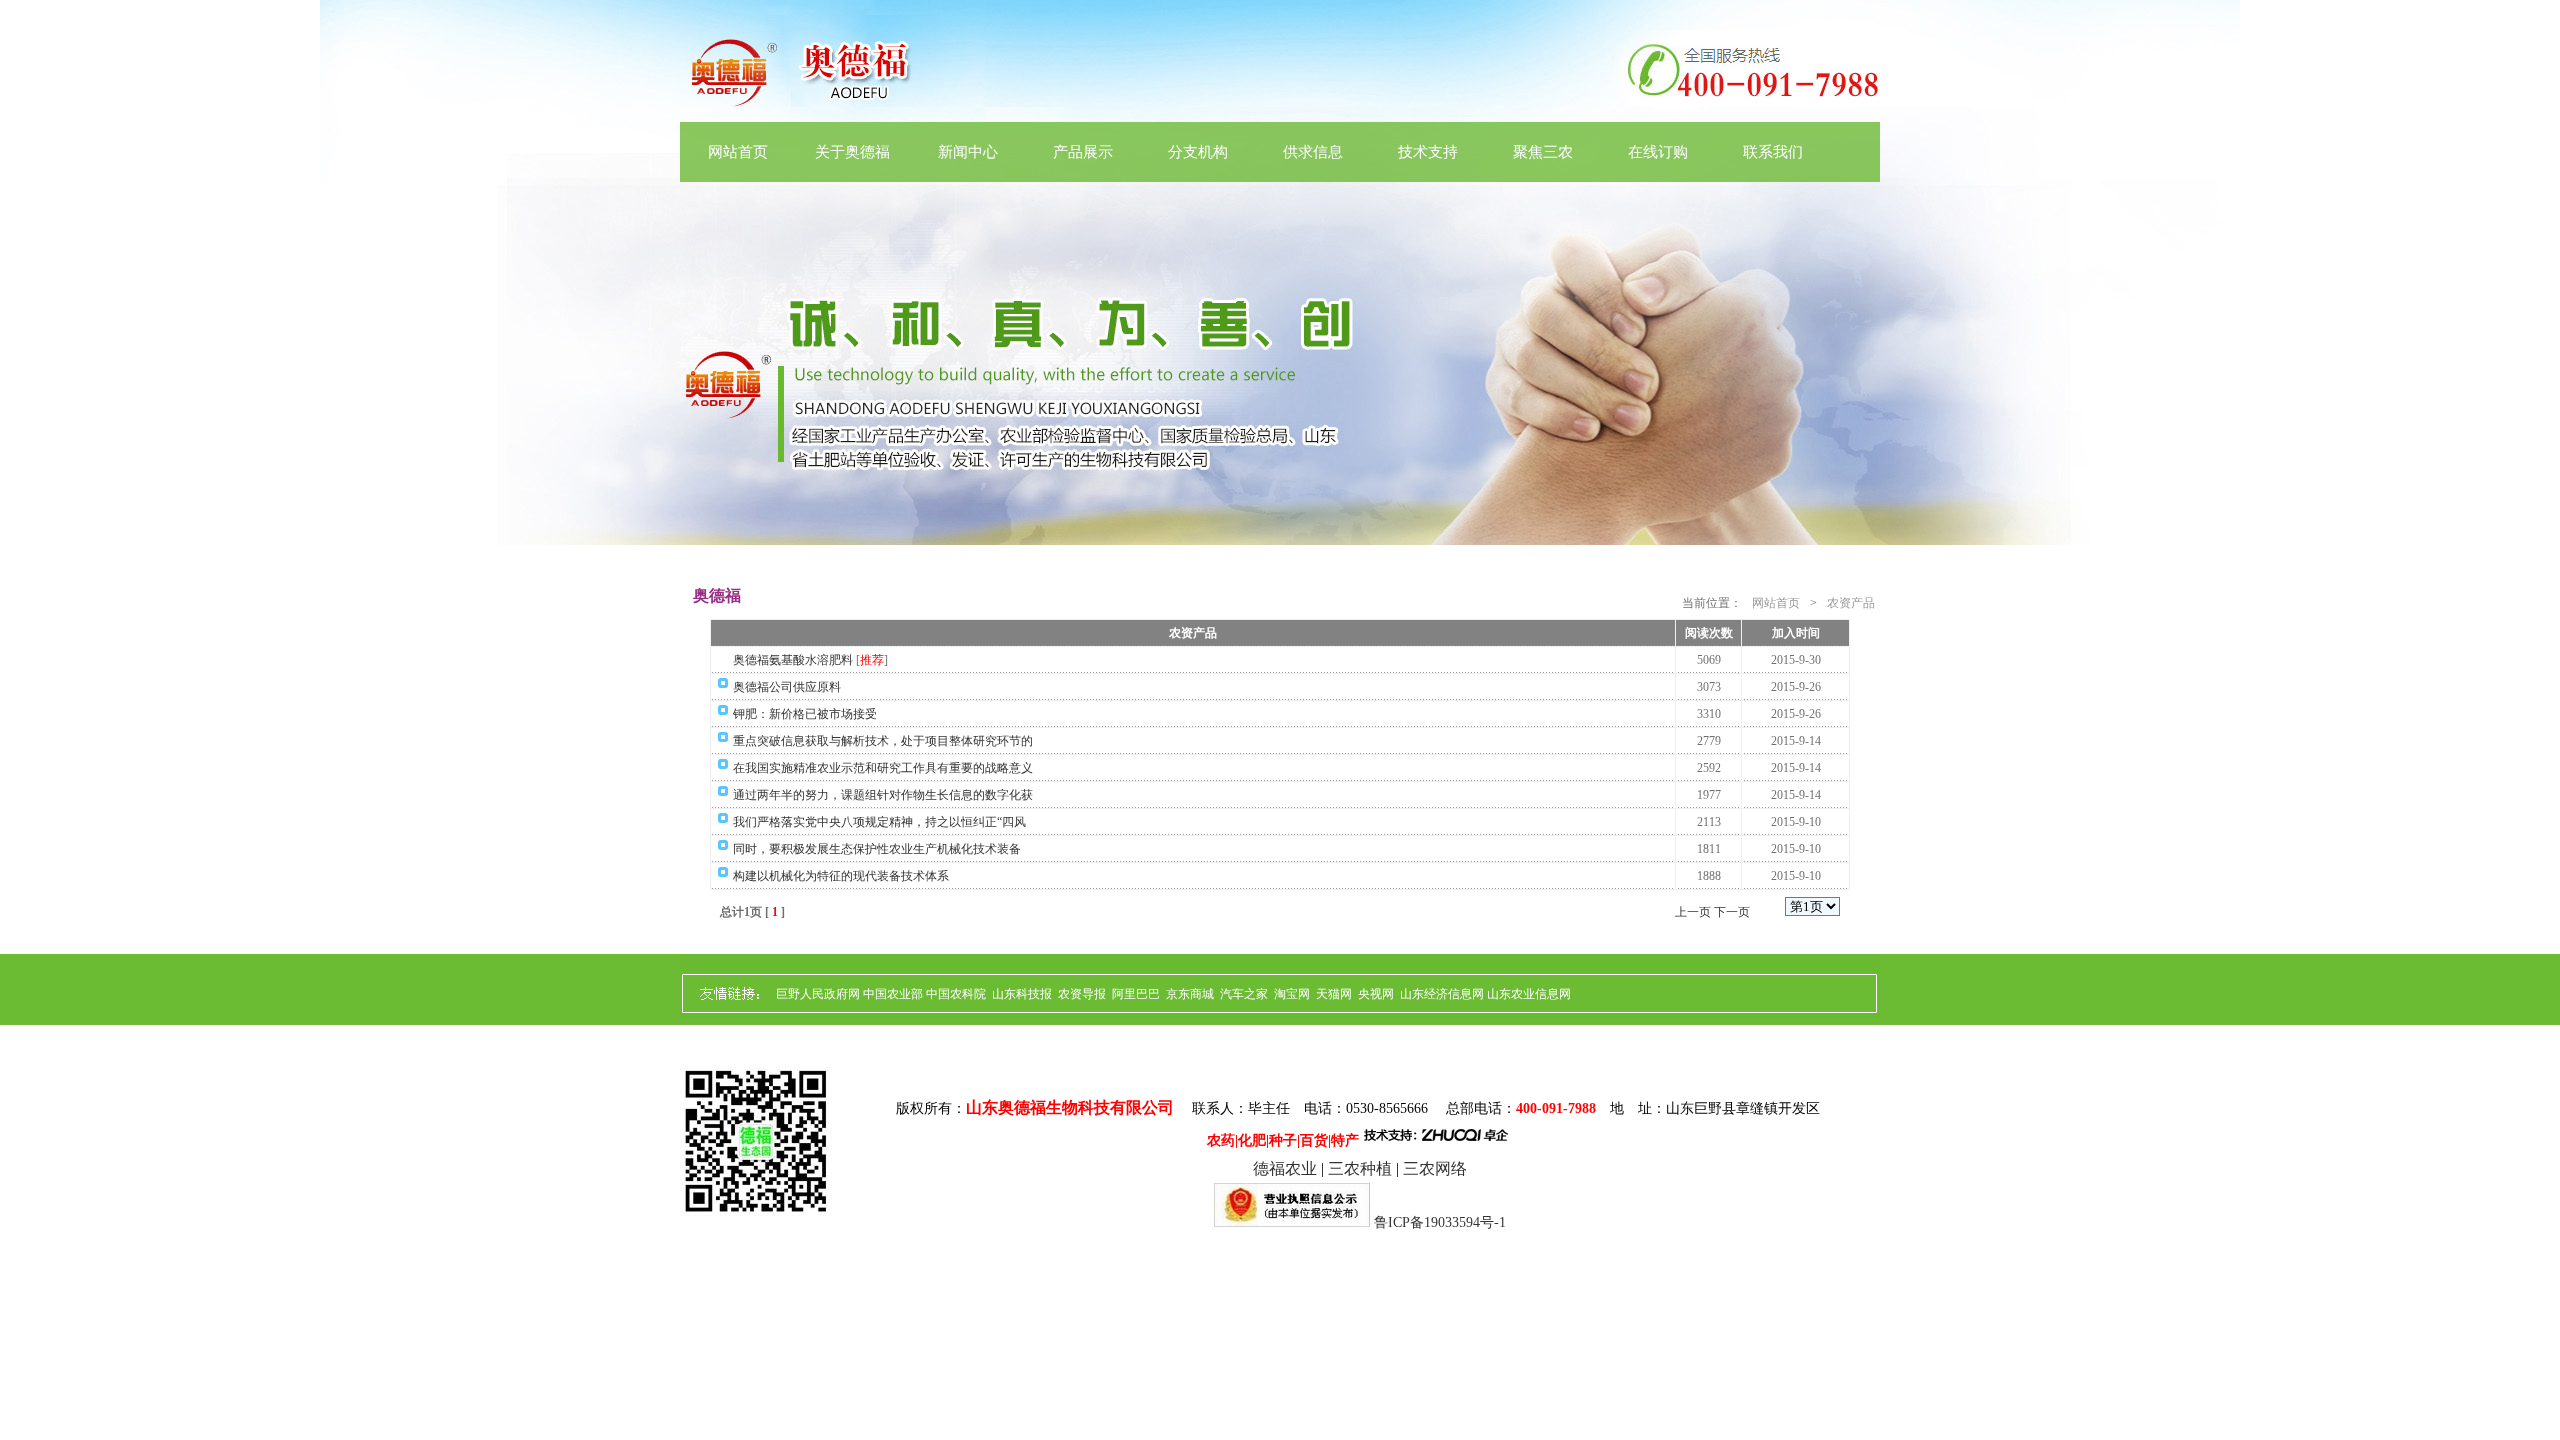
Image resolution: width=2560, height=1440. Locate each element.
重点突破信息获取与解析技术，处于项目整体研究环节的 (883, 741)
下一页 (1732, 912)
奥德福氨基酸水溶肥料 (793, 660)
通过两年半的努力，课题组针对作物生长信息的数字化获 (883, 795)
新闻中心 (968, 152)
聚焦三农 (1543, 152)
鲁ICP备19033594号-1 (1440, 1222)
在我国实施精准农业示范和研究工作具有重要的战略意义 (883, 768)
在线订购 (1658, 152)
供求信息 (1313, 152)
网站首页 (738, 152)
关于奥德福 (852, 152)
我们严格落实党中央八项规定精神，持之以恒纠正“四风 (879, 822)
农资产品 (1851, 603)
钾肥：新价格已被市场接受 (805, 714)
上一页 (1693, 912)
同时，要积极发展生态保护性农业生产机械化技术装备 (877, 849)
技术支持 (1428, 152)
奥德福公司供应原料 (787, 687)
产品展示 (1083, 152)
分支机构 (1198, 152)
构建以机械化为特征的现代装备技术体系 (841, 876)
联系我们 (1773, 152)
